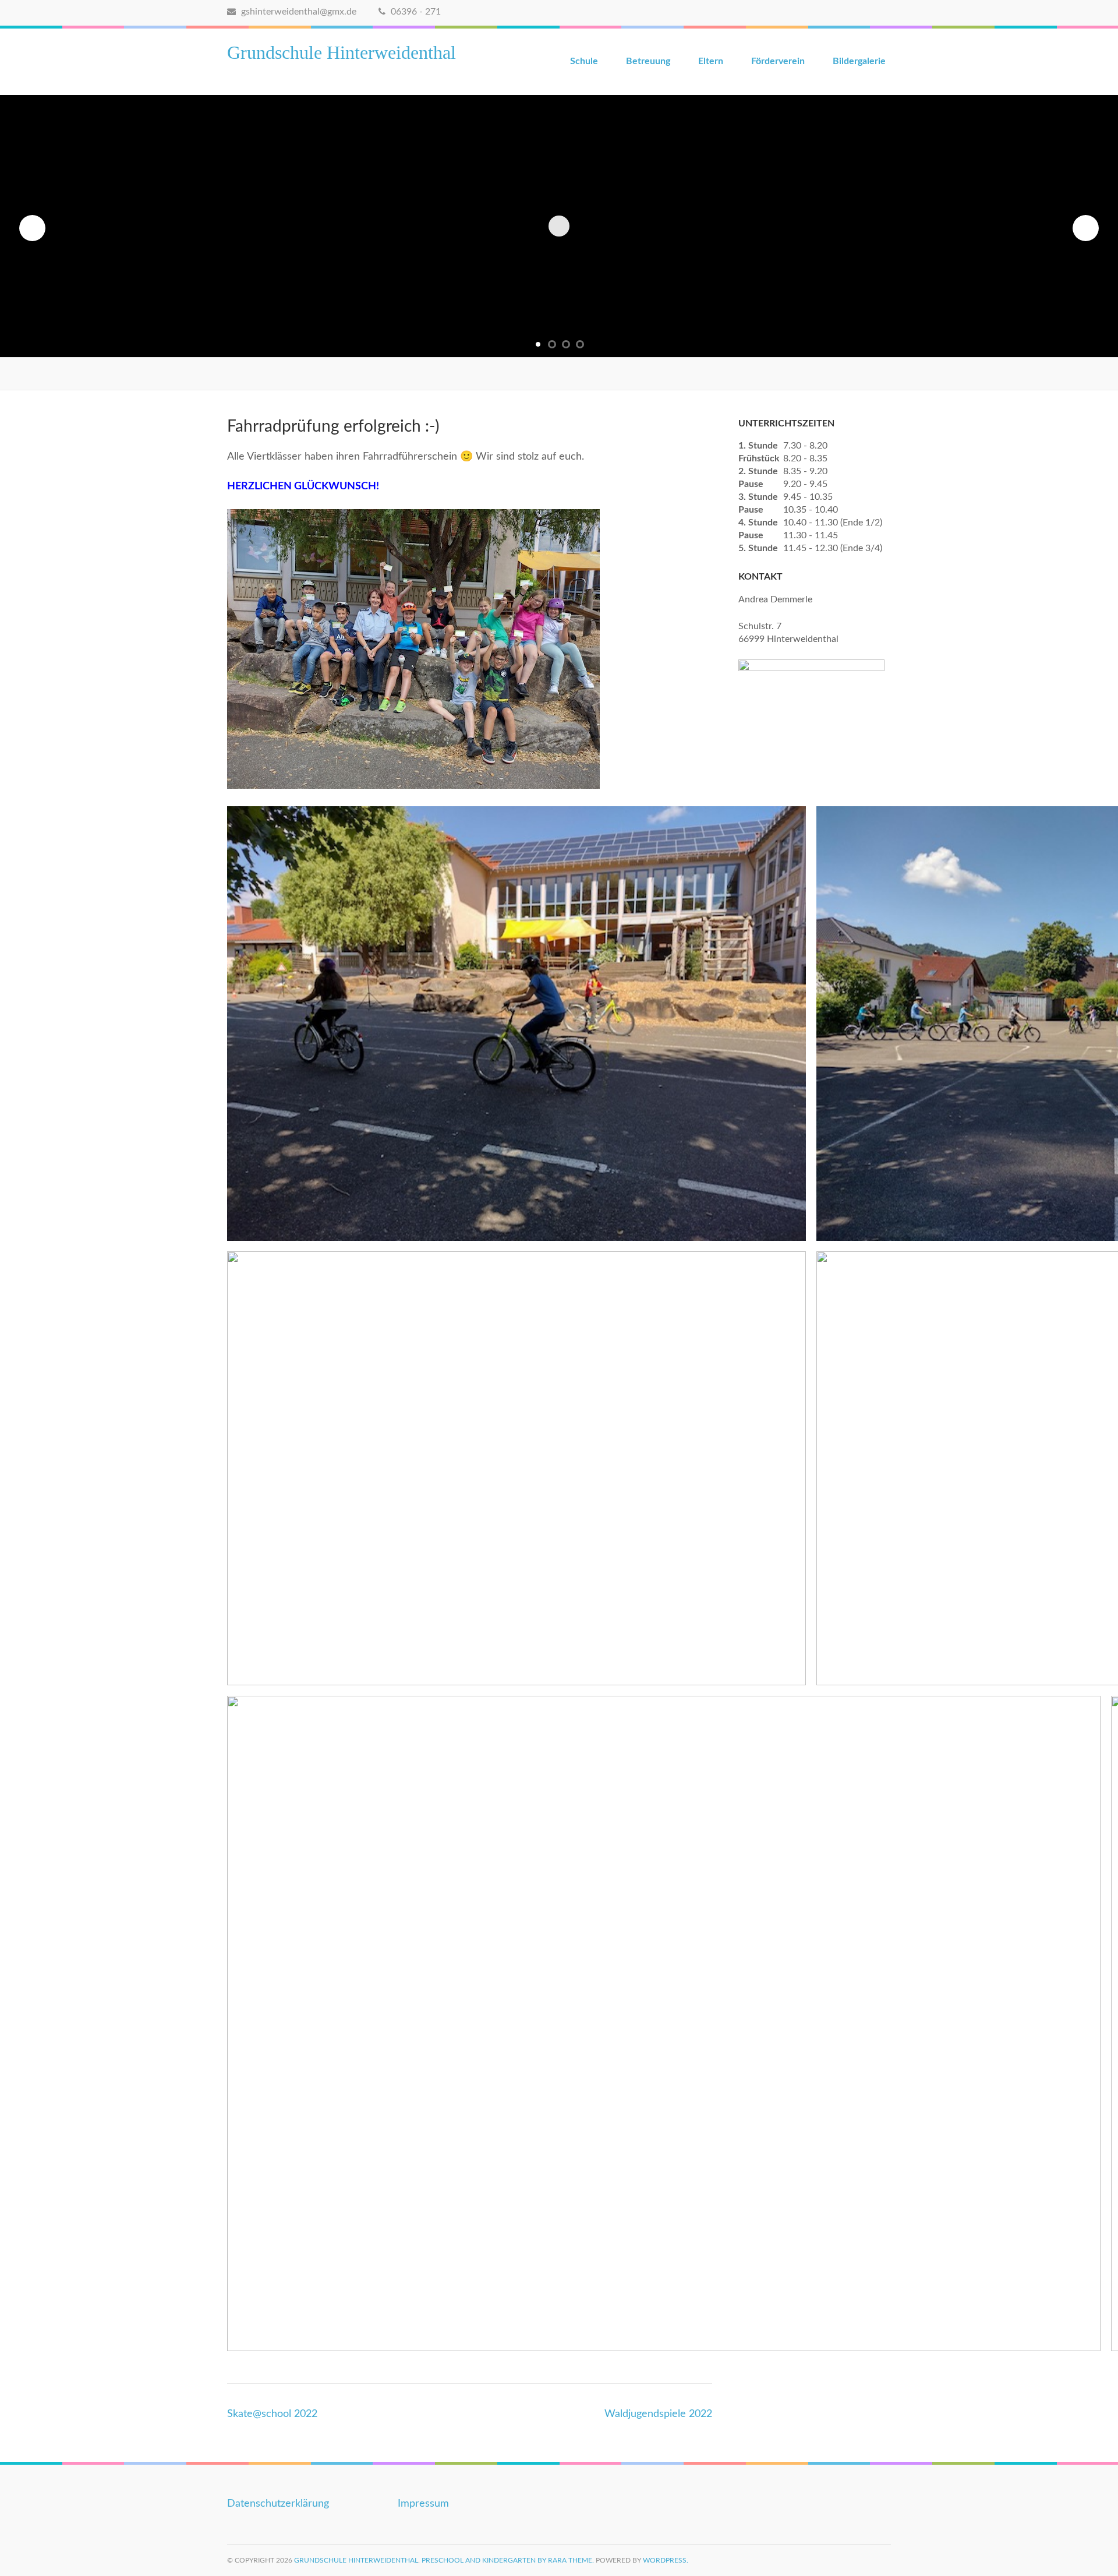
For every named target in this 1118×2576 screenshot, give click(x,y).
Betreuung (648, 61)
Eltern (711, 61)
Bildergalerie (859, 61)
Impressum (423, 2504)
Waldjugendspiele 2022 (658, 2414)
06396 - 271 (415, 12)
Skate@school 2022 (272, 2414)
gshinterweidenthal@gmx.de (298, 12)
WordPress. (666, 2560)
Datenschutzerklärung (278, 2504)
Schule (584, 61)
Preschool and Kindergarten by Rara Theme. (508, 2560)
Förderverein (778, 61)
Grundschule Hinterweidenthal (342, 52)
